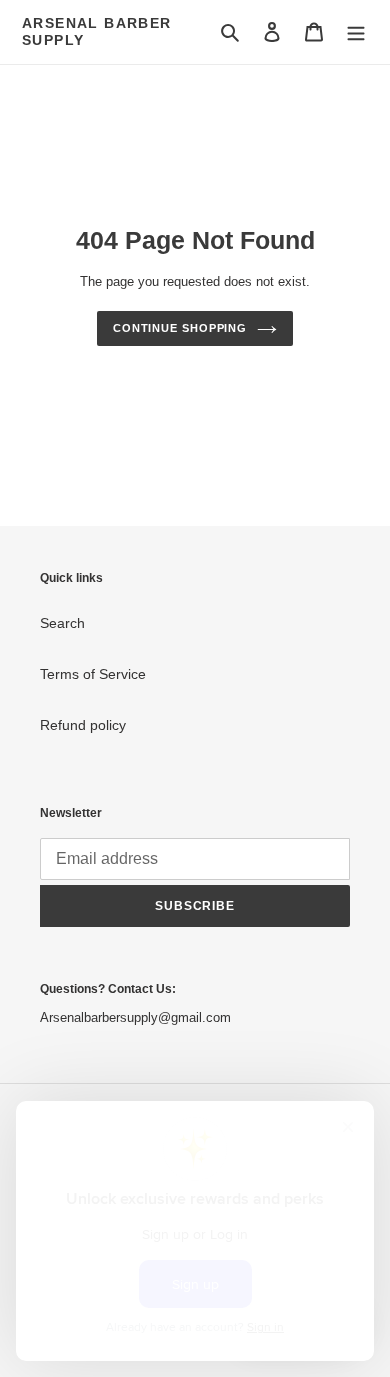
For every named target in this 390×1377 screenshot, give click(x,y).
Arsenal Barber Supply (97, 31)
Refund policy (83, 725)
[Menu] (356, 31)
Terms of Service (93, 674)
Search (62, 623)
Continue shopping (180, 328)
